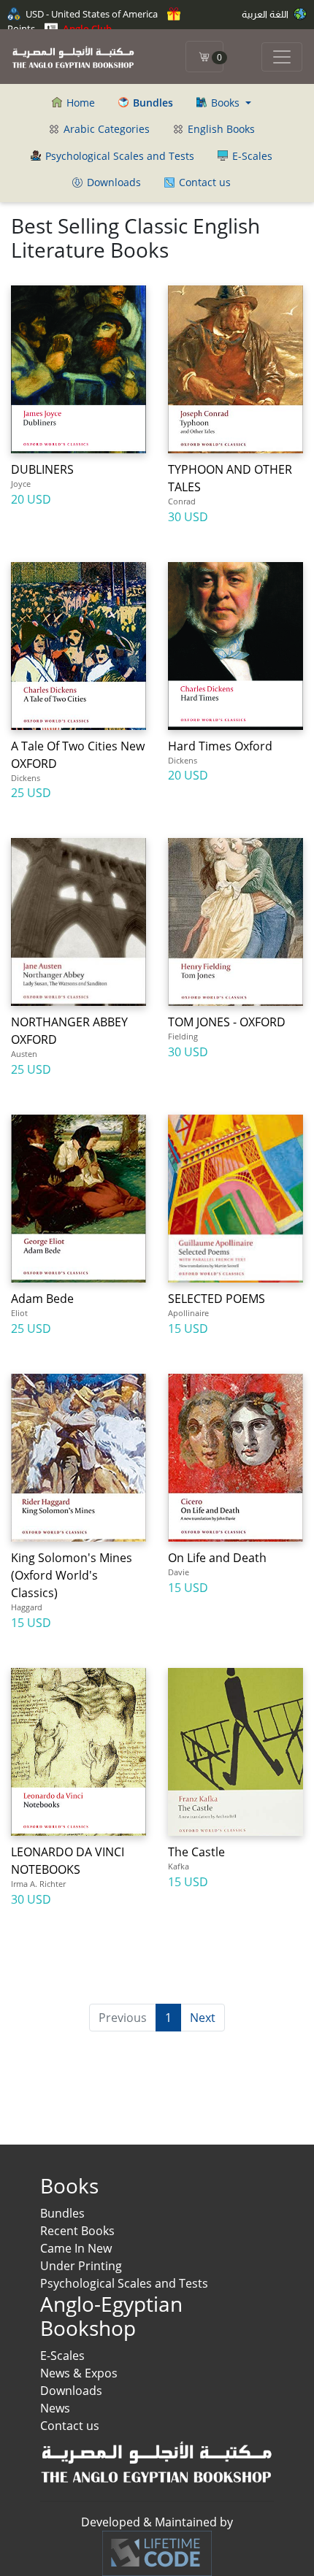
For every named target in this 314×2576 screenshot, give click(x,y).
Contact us (203, 182)
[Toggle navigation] (282, 57)
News (55, 2408)
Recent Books (77, 2231)
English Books (220, 129)
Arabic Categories (105, 129)
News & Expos (79, 2373)
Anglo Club (86, 28)
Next (203, 2018)
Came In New (76, 2248)
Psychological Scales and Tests (118, 156)
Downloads (112, 182)
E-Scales (251, 156)
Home (79, 103)
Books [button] (225, 103)
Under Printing (81, 2266)
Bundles (62, 2213)
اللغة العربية (266, 14)
